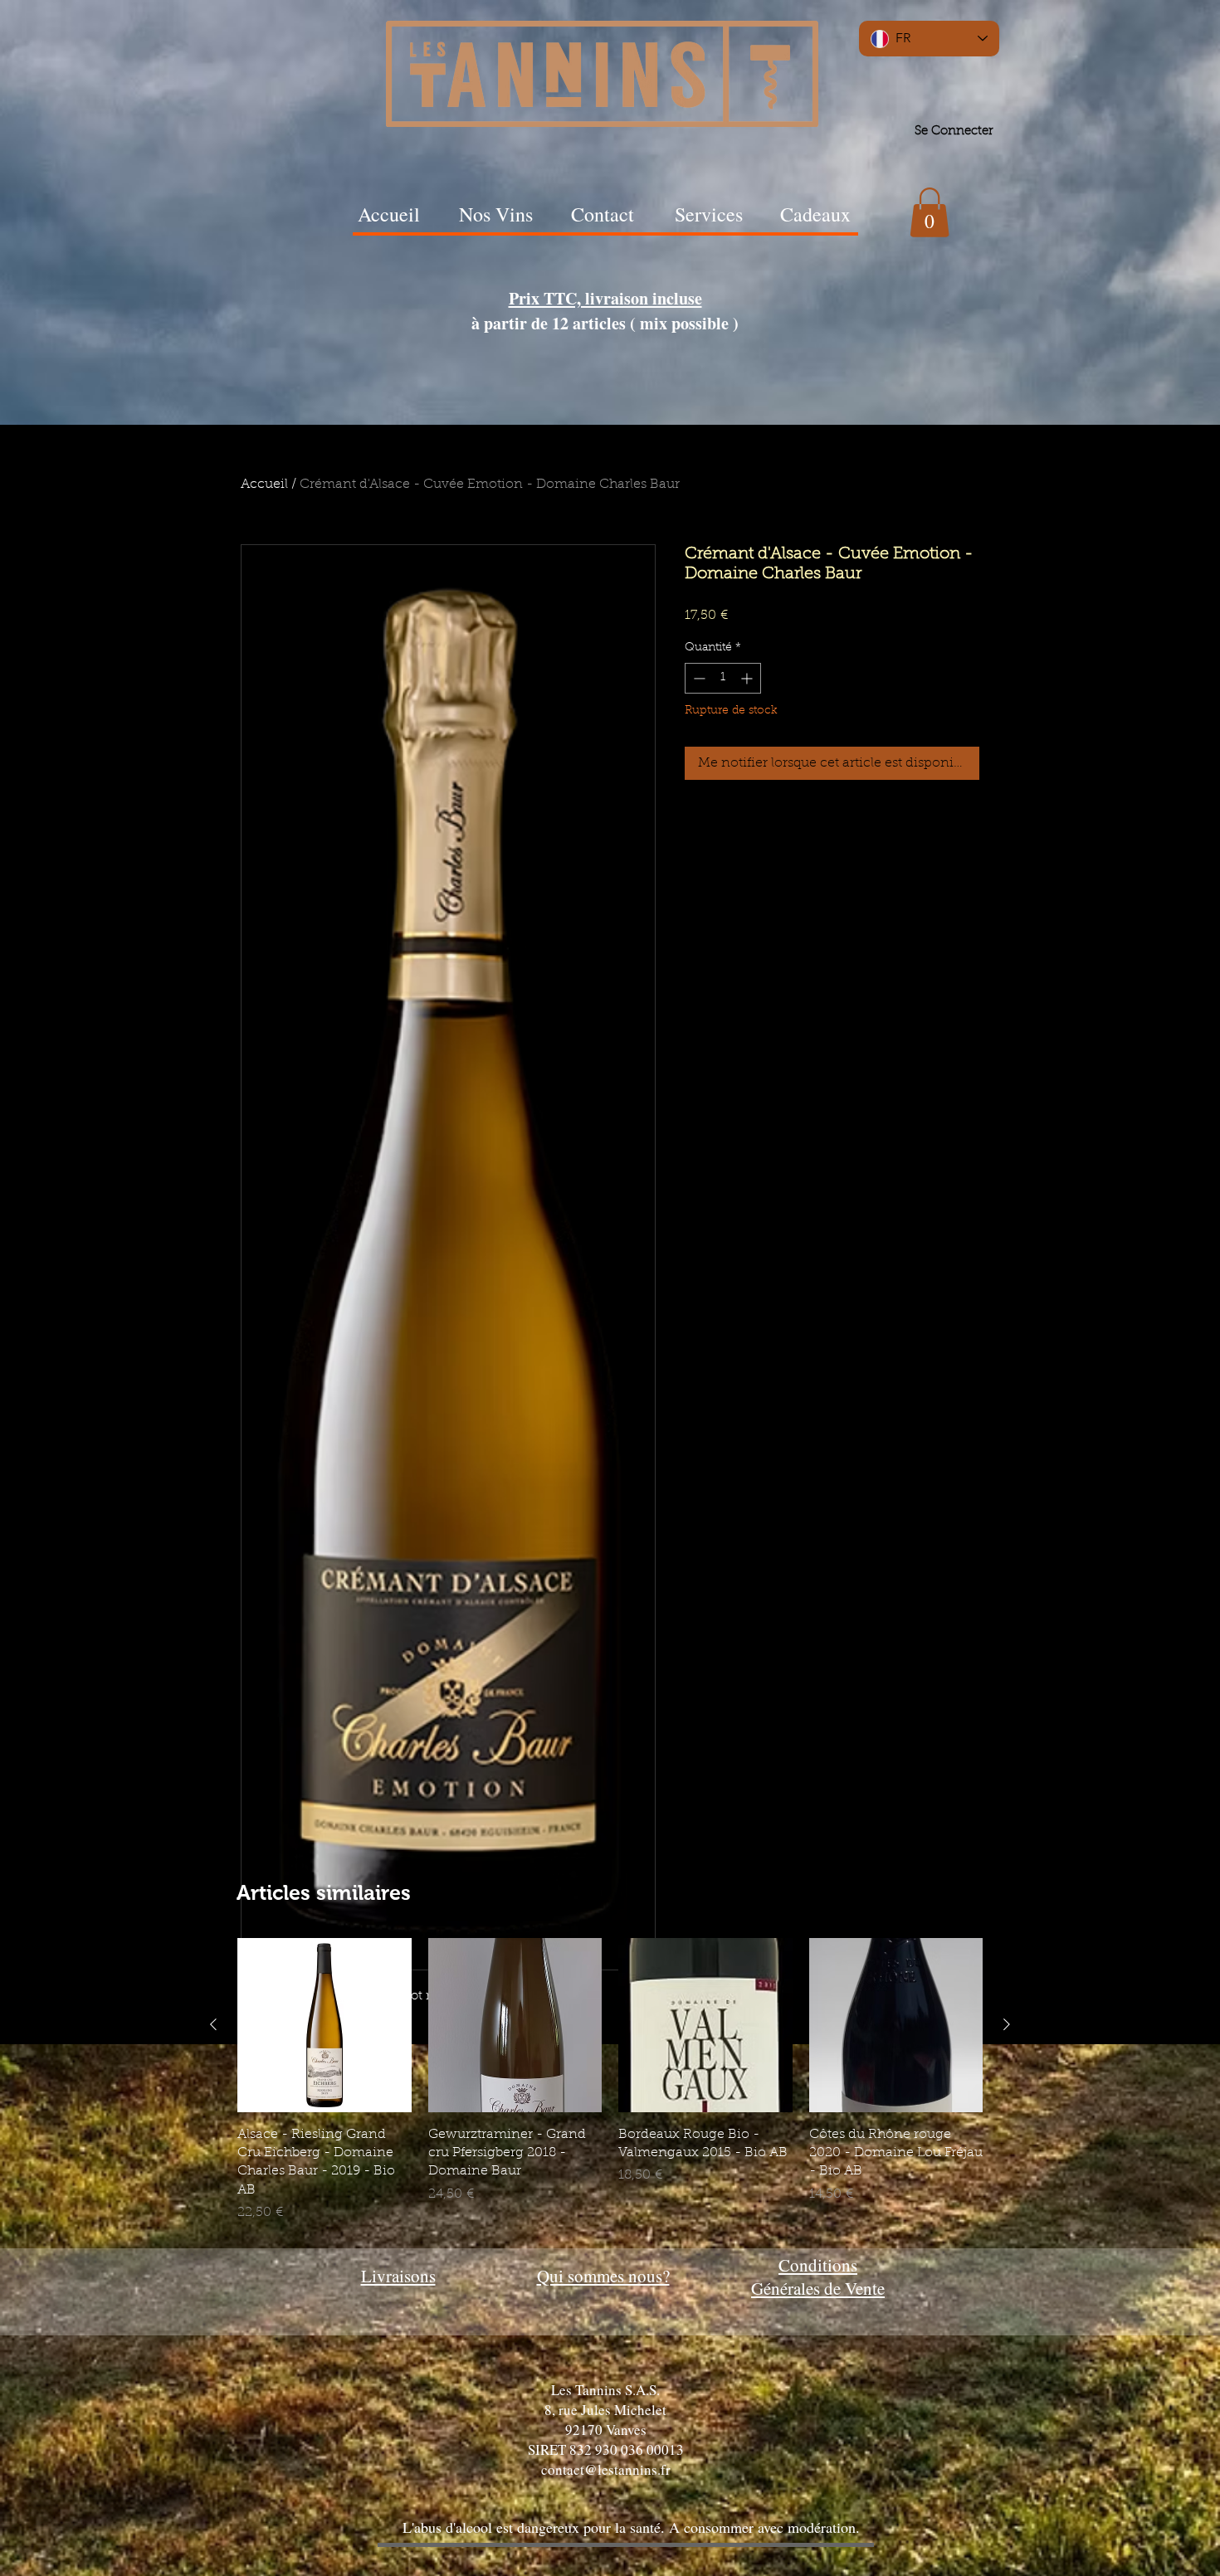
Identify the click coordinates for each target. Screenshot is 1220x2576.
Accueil (264, 485)
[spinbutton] (723, 678)
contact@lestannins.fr (606, 2469)
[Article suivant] (1007, 2024)
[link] (930, 212)
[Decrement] (698, 678)
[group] (610, 2080)
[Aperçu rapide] (325, 2025)
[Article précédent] (213, 2024)
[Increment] (748, 678)
